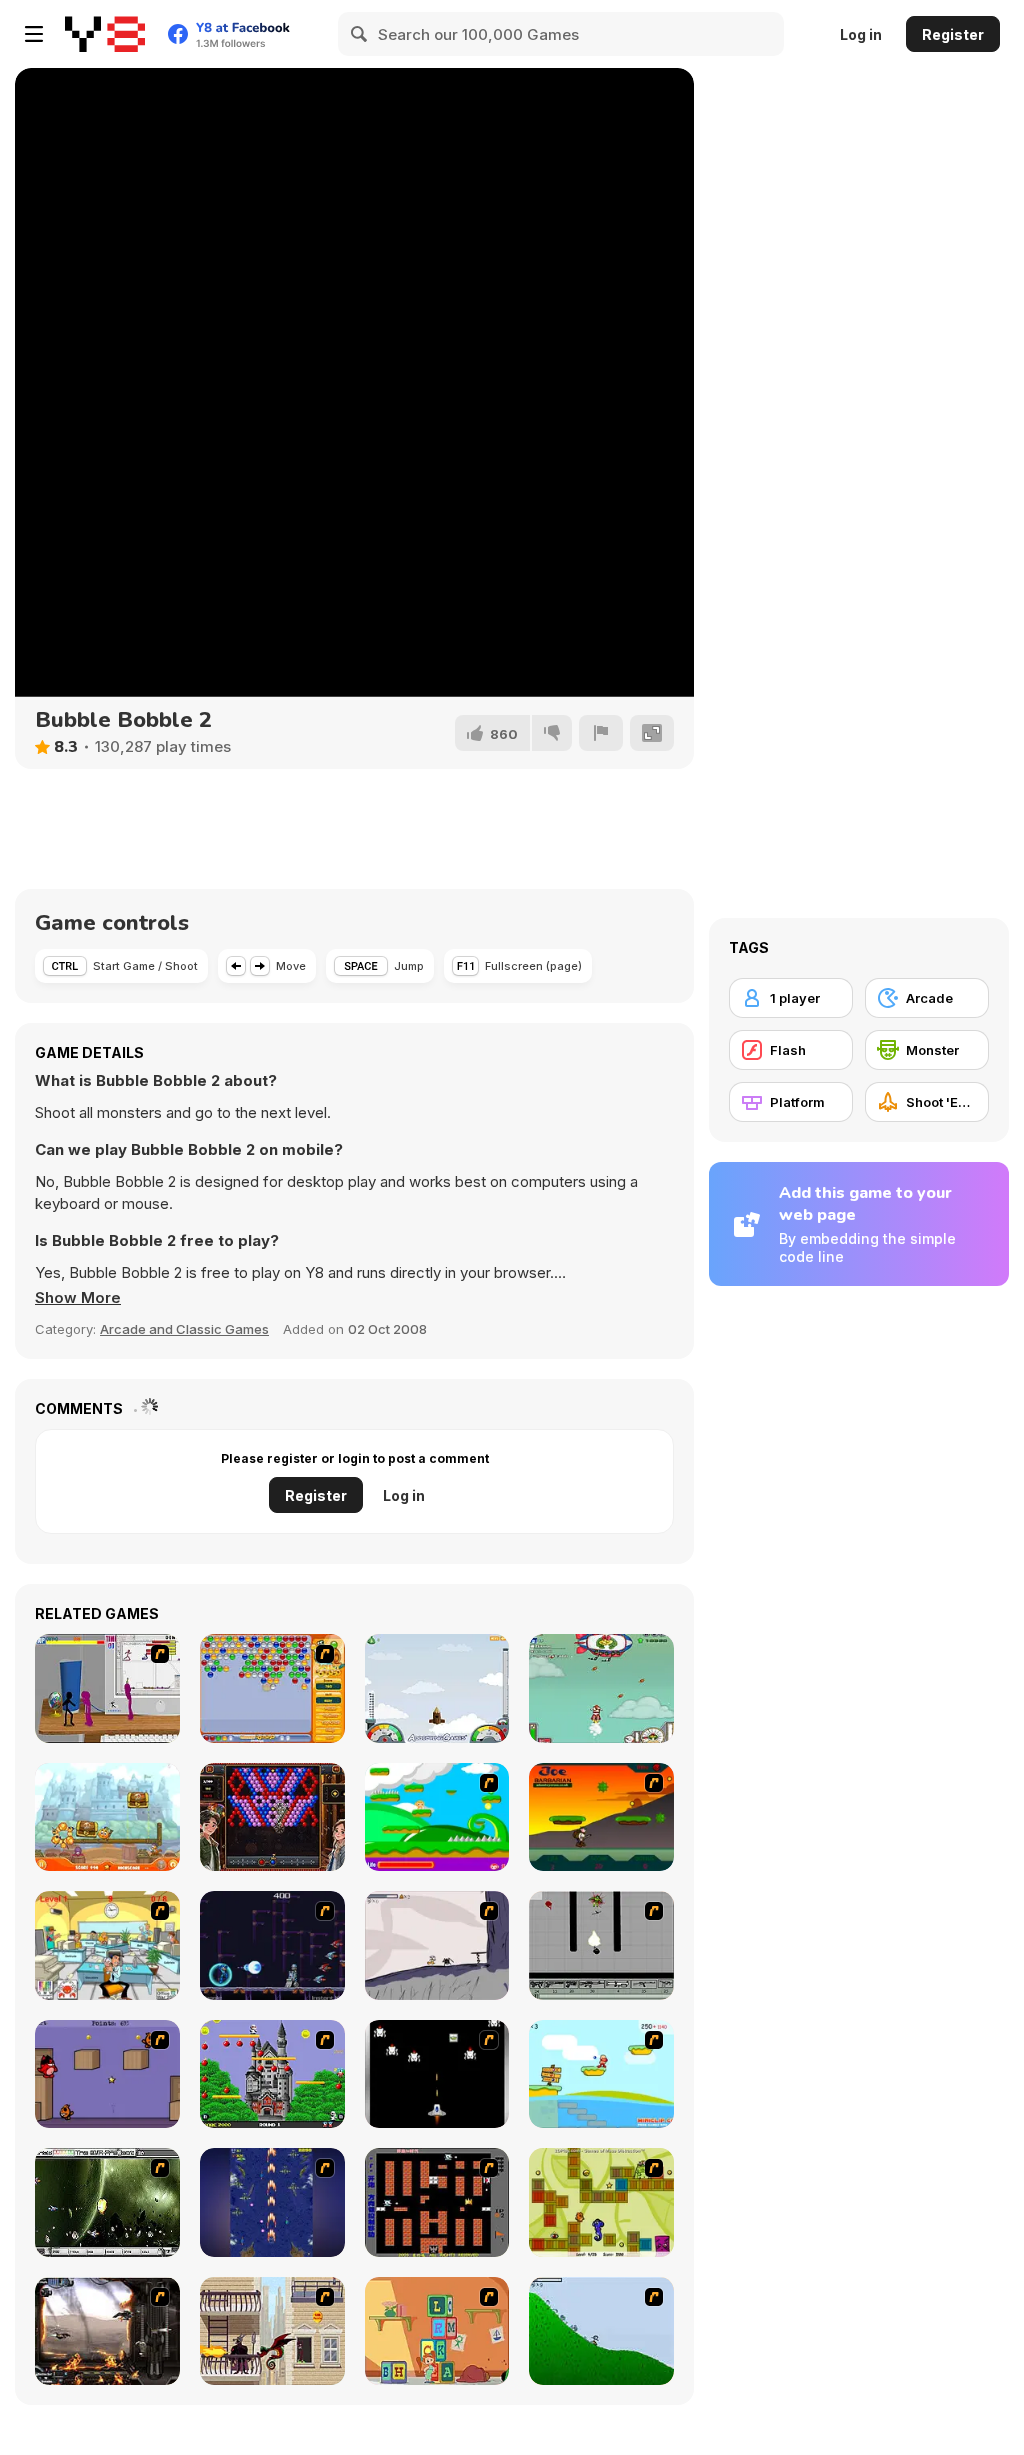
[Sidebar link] (34, 34)
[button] (78, 1298)
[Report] (601, 733)
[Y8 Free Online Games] (105, 34)
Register (953, 34)
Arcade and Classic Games (184, 1329)
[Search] (360, 34)
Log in (861, 34)
